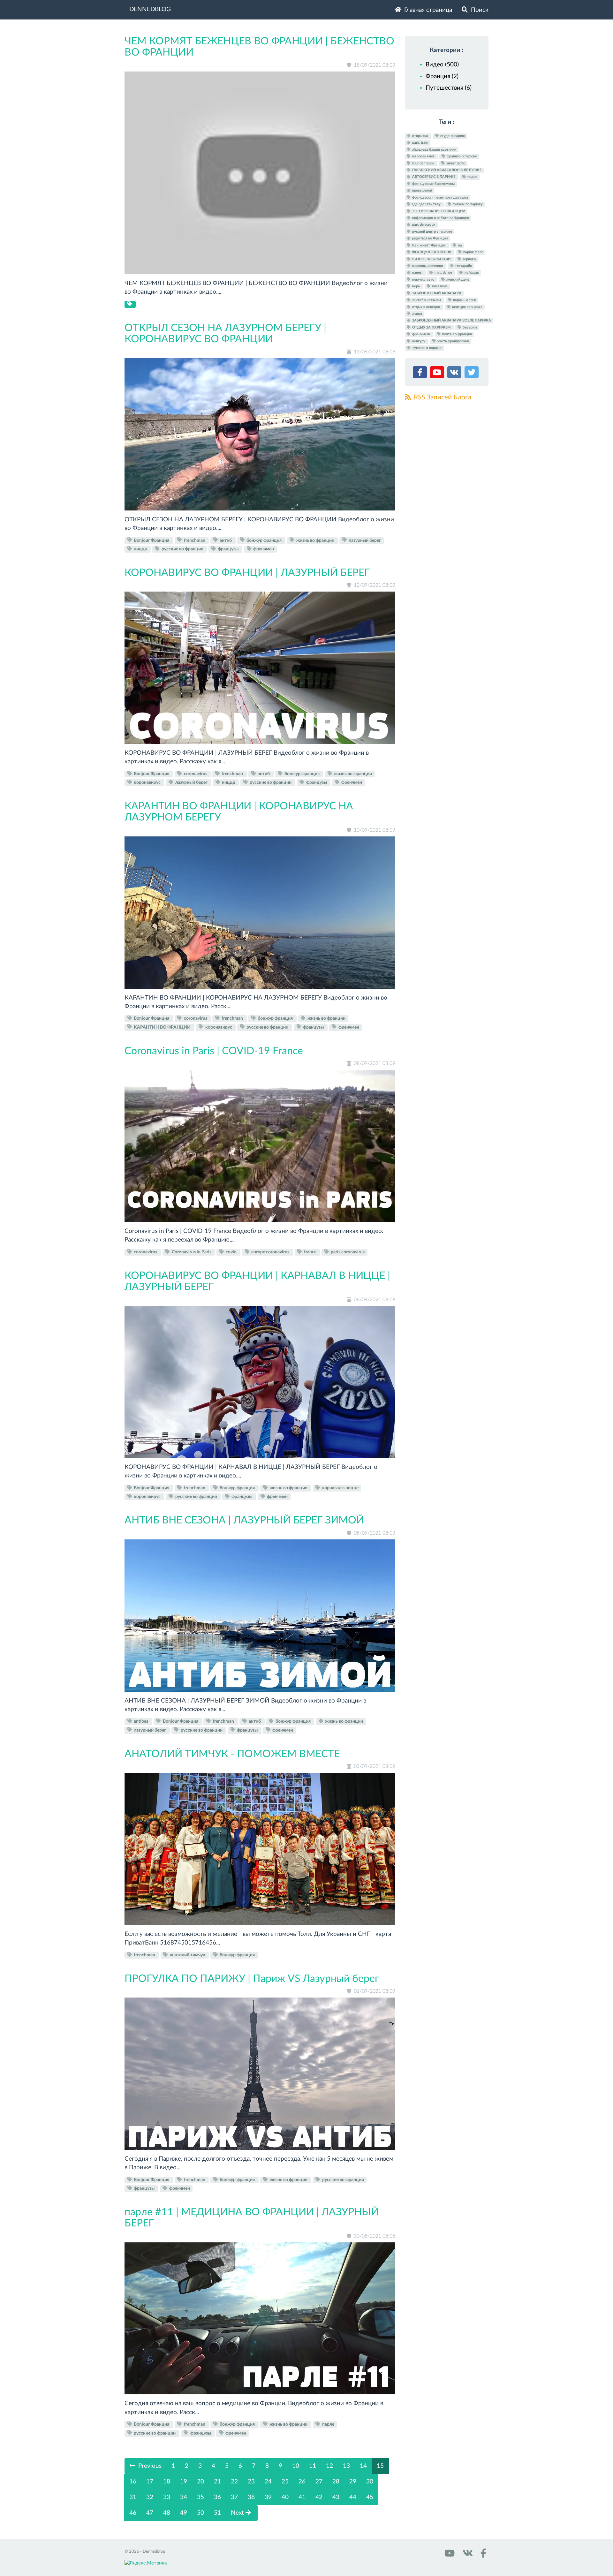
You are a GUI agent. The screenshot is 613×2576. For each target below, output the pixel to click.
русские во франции (182, 549)
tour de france (423, 163)
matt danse (443, 273)
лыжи (416, 314)
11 (313, 2466)
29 (353, 2482)
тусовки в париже (426, 348)
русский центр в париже (432, 232)
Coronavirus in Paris (192, 1252)
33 (167, 2497)
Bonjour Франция (151, 540)
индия (472, 177)
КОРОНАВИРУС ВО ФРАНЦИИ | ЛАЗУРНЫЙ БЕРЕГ (247, 573)
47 (150, 2513)
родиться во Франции (429, 239)
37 (234, 2497)
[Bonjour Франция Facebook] (482, 2555)
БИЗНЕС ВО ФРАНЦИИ (431, 259)
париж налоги (464, 300)
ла (459, 245)
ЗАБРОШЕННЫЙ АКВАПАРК (436, 293)
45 (370, 2497)
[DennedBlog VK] (467, 2555)
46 (133, 2513)
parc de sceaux (423, 225)
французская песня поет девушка (440, 197)
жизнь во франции (315, 540)
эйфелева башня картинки (434, 150)
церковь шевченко (428, 266)
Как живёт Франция (429, 245)
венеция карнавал (467, 307)
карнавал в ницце (340, 1488)
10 (296, 2466)
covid (231, 1252)
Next (238, 2513)
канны (417, 273)
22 (234, 2482)
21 (217, 2482)
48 (167, 2513)
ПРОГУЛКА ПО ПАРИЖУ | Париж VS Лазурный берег (252, 1979)
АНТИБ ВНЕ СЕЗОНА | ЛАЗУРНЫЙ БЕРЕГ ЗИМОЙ (244, 1520)
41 (302, 2497)
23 (251, 2482)
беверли (469, 327)
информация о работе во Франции (440, 218)
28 (336, 2482)
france (310, 1252)
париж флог (473, 252)
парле (328, 2424)
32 (150, 2497)
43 (336, 2497)
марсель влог (423, 156)
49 (184, 2513)
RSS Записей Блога (442, 397)
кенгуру (419, 341)
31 (133, 2497)
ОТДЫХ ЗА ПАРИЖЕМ (431, 327)
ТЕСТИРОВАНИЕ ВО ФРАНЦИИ (438, 211)
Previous (149, 2466)
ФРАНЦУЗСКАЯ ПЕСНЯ (432, 252)
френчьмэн (421, 334)
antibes (141, 1721)
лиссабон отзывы (427, 300)
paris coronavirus (347, 1252)
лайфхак (471, 273)
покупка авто (423, 280)
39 (268, 2497)
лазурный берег (364, 540)
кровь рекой (422, 191)
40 (285, 2497)
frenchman (195, 540)
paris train (420, 143)
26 (302, 2482)
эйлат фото (455, 163)
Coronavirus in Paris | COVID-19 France (214, 1051)
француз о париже (461, 156)
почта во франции (457, 334)
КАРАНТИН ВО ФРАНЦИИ (162, 1027)
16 (133, 2482)
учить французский (453, 341)
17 (150, 2482)
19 (184, 2482)
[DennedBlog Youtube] (449, 2555)
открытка (420, 136)
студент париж (452, 136)
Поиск (479, 10)
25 (285, 2482)
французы (228, 549)
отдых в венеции (426, 307)
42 (319, 2497)
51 (217, 2513)
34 (184, 2497)
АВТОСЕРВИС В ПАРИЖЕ (434, 177)
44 (353, 2497)
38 (251, 2497)
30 (370, 2482)
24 (268, 2482)
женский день (457, 280)
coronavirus (196, 774)
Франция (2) (442, 76)
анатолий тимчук (188, 1955)
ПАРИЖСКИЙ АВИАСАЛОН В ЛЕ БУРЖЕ (446, 170)
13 (346, 2466)
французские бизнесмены (433, 184)
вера (416, 286)
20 (201, 2482)
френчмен (263, 549)
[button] (421, 374)
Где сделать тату (426, 204)
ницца (140, 549)
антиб (226, 540)
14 (363, 2466)
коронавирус (147, 782)
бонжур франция (264, 540)
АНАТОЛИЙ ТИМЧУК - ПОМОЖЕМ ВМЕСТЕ (232, 1754)
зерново (469, 259)
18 (167, 2482)
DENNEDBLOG (150, 9)
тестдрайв (463, 266)
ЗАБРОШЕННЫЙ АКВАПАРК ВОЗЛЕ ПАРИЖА (451, 321)
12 (329, 2466)
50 (201, 2513)
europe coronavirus (270, 1252)
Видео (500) (442, 65)
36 (217, 2497)
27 (319, 2482)
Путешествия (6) (449, 88)
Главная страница (427, 10)
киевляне (439, 286)
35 (201, 2497)
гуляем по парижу (467, 204)
